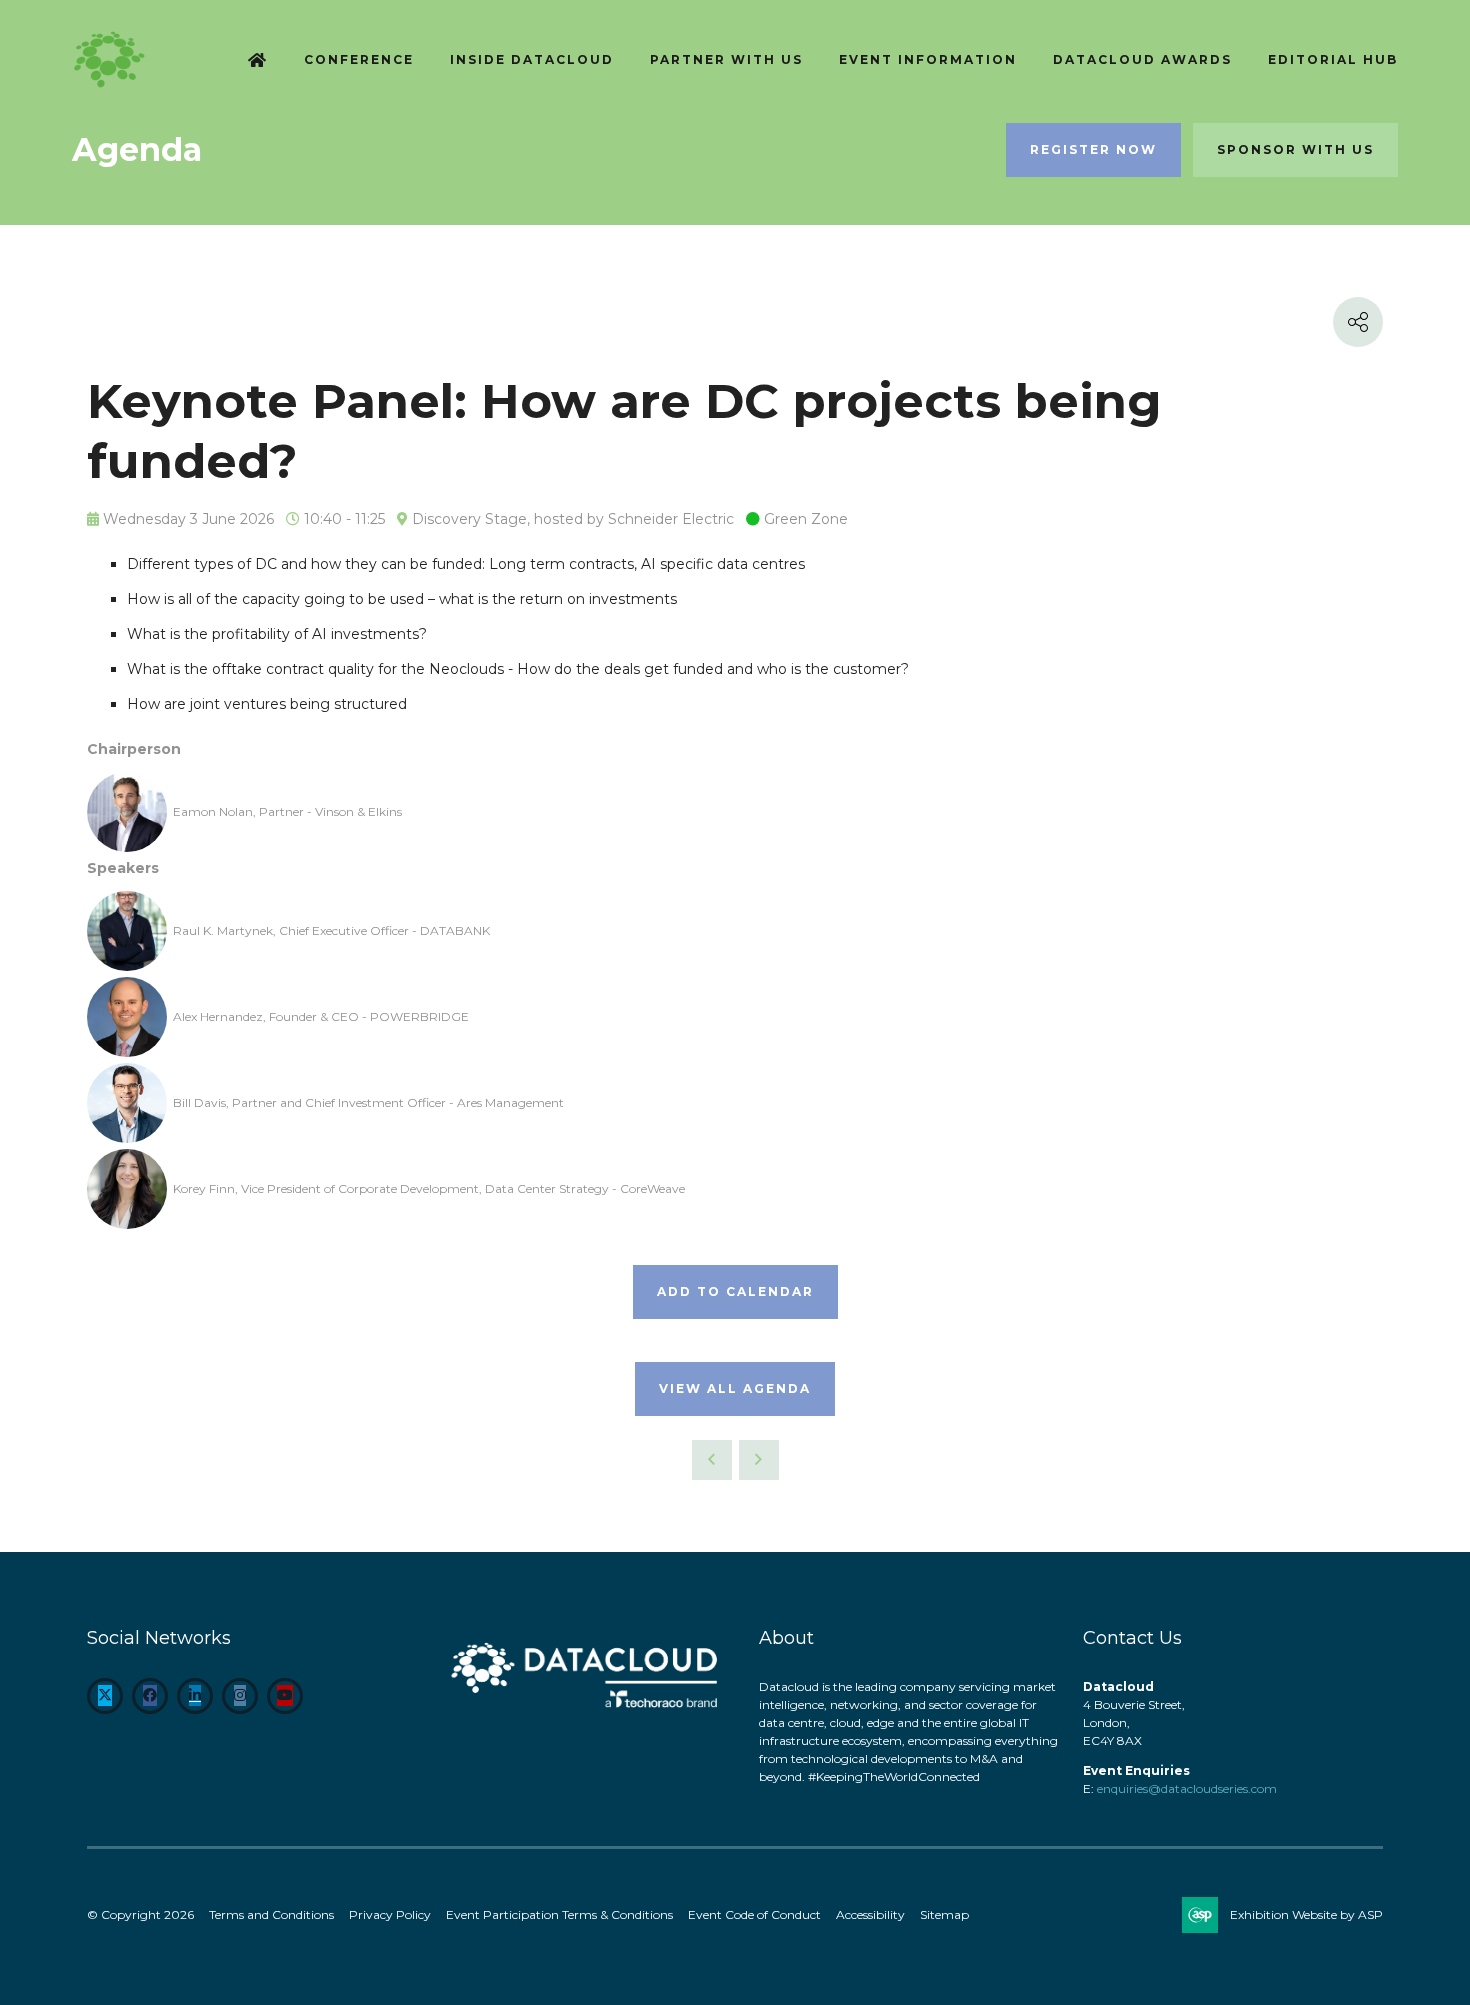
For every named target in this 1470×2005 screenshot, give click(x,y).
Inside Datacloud (532, 59)
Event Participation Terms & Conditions (559, 1914)
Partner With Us (726, 59)
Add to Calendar (735, 1291)
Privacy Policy (390, 1914)
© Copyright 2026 (140, 1914)
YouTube (285, 1696)
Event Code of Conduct (754, 1914)
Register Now (1093, 149)
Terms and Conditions (271, 1914)
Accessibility (870, 1914)
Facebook (150, 1696)
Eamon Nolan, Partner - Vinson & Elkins (287, 811)
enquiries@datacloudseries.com (1187, 1788)
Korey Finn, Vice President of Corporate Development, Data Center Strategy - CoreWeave (429, 1188)
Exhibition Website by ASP (1306, 1914)
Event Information (928, 59)
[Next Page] (759, 1460)
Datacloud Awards (1142, 59)
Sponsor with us (1295, 149)
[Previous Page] (712, 1460)
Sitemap (944, 1914)
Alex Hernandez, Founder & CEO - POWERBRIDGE (321, 1016)
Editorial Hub (1333, 59)
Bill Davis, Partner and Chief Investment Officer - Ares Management (368, 1102)
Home (258, 61)
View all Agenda (735, 1388)
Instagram (240, 1696)
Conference (359, 59)
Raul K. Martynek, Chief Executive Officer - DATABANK (331, 930)
